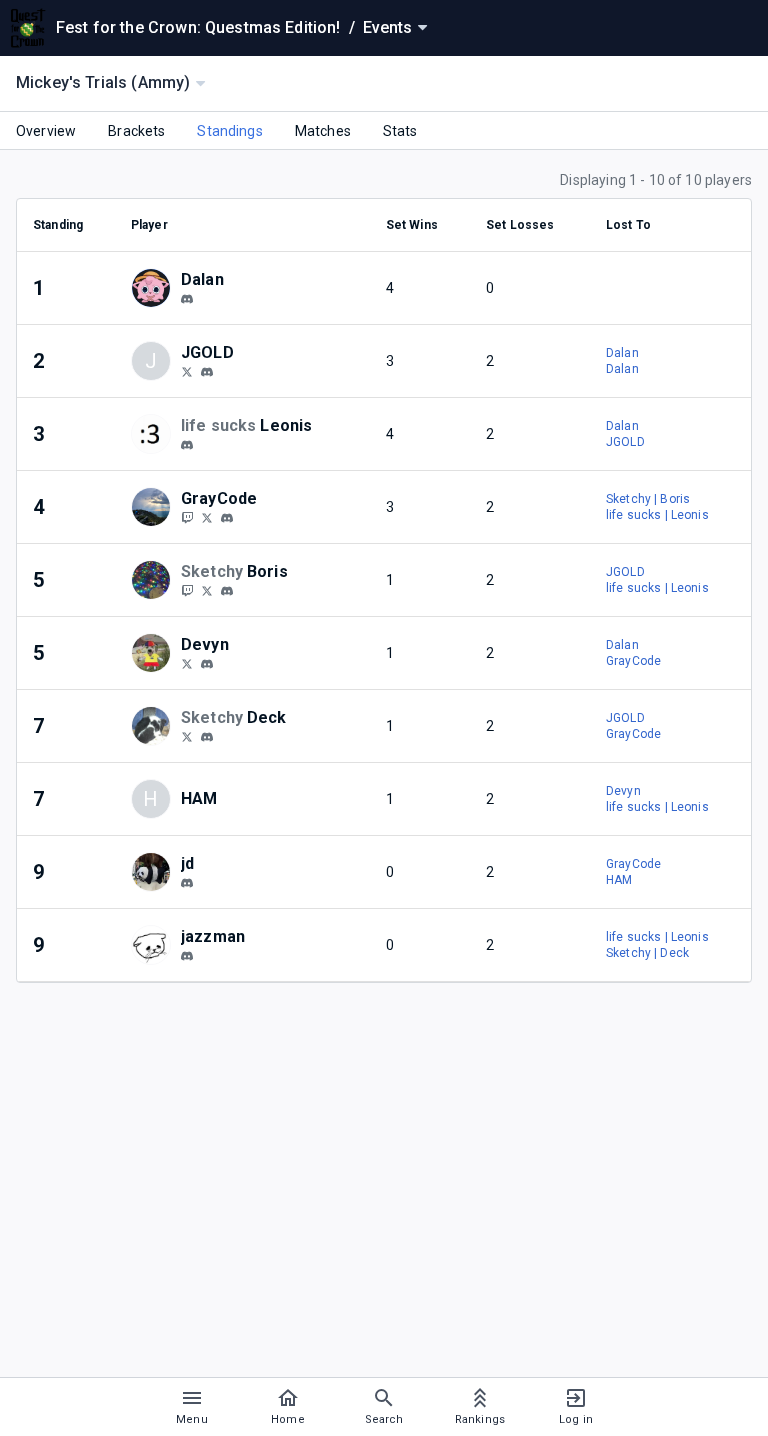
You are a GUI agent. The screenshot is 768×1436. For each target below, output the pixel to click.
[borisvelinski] (187, 590)
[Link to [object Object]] (156, 288)
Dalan (622, 353)
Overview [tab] (46, 131)
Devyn (623, 791)
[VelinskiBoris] (207, 590)
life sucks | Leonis (657, 515)
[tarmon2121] (187, 299)
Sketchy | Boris (648, 499)
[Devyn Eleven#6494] (207, 664)
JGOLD (625, 442)
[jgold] (207, 372)
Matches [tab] (323, 131)
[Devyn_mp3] (187, 663)
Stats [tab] (400, 131)
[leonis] (187, 445)
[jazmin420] (187, 956)
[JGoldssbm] (187, 371)
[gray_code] (187, 517)
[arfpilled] (207, 737)
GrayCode (633, 661)
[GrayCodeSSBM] (207, 517)
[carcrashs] (187, 883)
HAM (619, 880)
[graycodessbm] (227, 518)
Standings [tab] (229, 131)
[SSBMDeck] (187, 736)
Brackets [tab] (136, 131)
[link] (187, 298)
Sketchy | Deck (647, 953)
